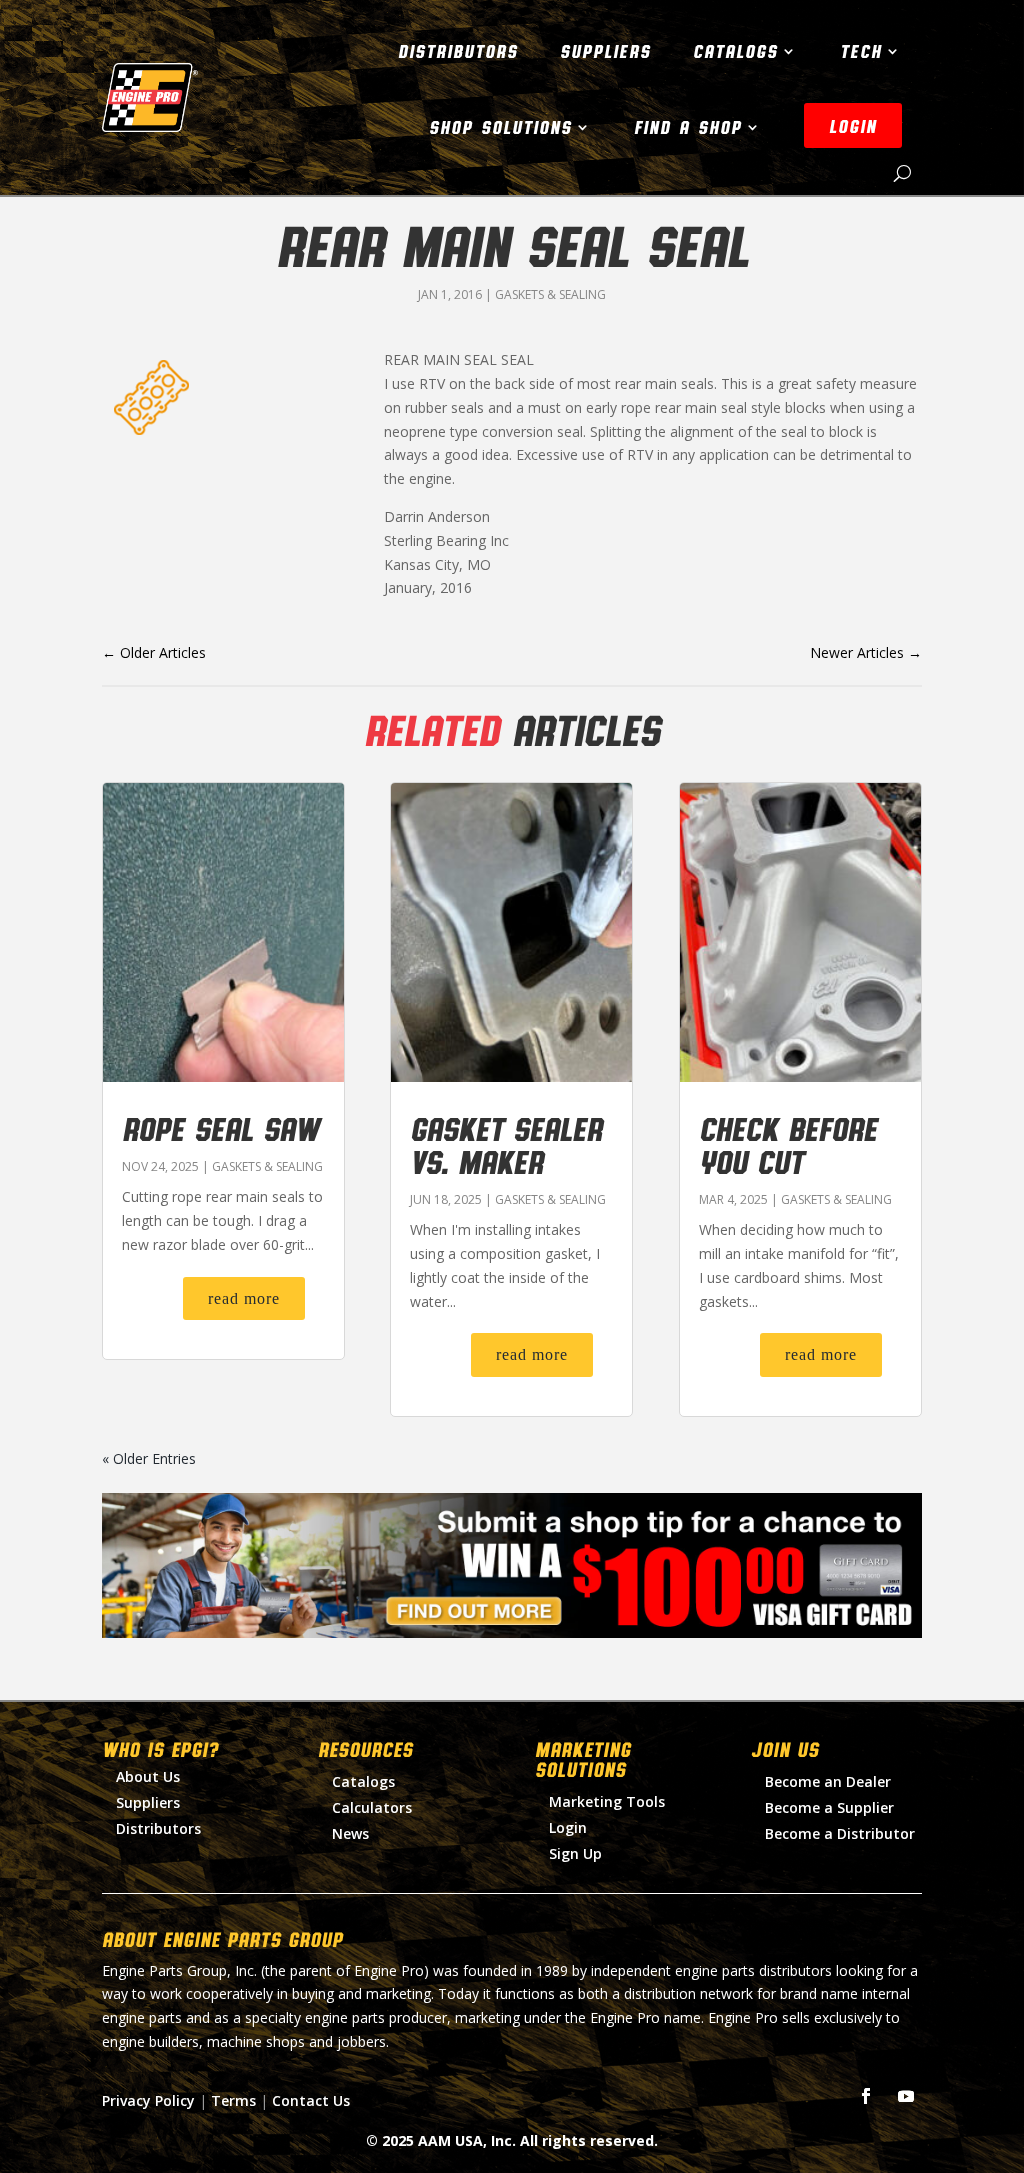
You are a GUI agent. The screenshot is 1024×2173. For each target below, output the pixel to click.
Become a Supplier (829, 1807)
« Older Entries (149, 1458)
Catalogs (735, 51)
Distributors (458, 51)
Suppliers (605, 51)
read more (244, 1298)
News (350, 1833)
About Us (148, 1776)
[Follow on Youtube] (906, 2096)
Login (568, 1827)
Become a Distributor (840, 1833)
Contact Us (311, 2100)
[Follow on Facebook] (866, 2096)
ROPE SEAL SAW (220, 1128)
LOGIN (853, 126)
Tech (861, 51)
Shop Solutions (500, 127)
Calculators (372, 1807)
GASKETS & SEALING (550, 294)
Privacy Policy (148, 2100)
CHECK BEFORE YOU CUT (788, 1144)
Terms (233, 2100)
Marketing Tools (607, 1801)
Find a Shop (688, 127)
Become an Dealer (828, 1781)
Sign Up (575, 1853)
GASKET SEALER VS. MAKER (506, 1144)
